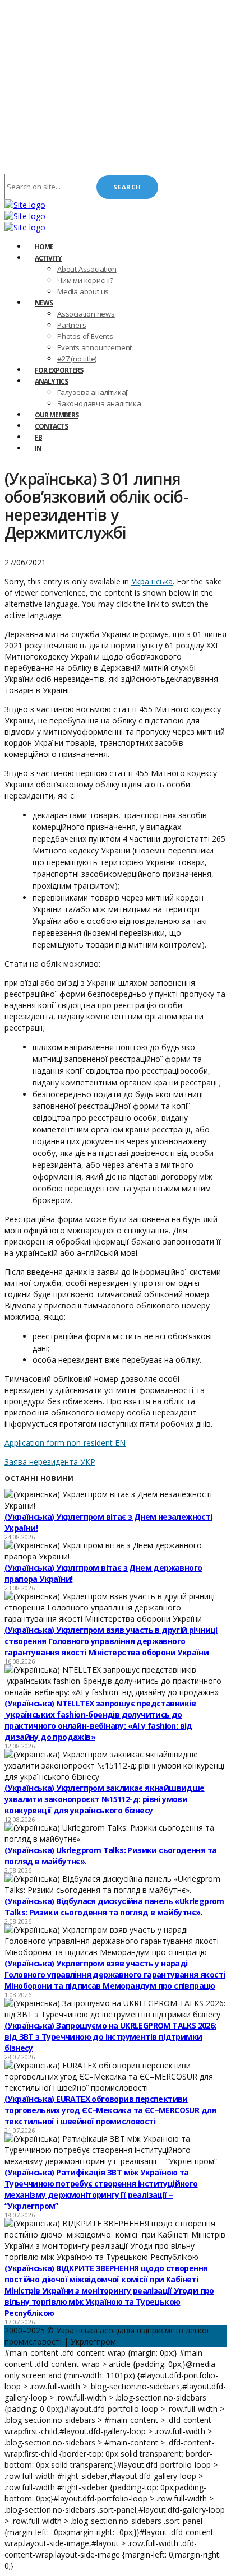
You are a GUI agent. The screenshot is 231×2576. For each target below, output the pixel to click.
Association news (86, 314)
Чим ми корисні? (85, 280)
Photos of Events (85, 336)
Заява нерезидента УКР (50, 1462)
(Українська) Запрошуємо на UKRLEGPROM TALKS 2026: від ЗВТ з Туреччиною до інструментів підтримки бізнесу (110, 2037)
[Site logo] (25, 205)
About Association (87, 269)
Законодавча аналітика (99, 403)
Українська (152, 581)
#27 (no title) (77, 359)
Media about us (83, 291)
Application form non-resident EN (65, 1443)
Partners (71, 325)
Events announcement (94, 347)
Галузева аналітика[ (93, 392)
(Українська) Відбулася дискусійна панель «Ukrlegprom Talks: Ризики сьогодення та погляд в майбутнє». (114, 1907)
